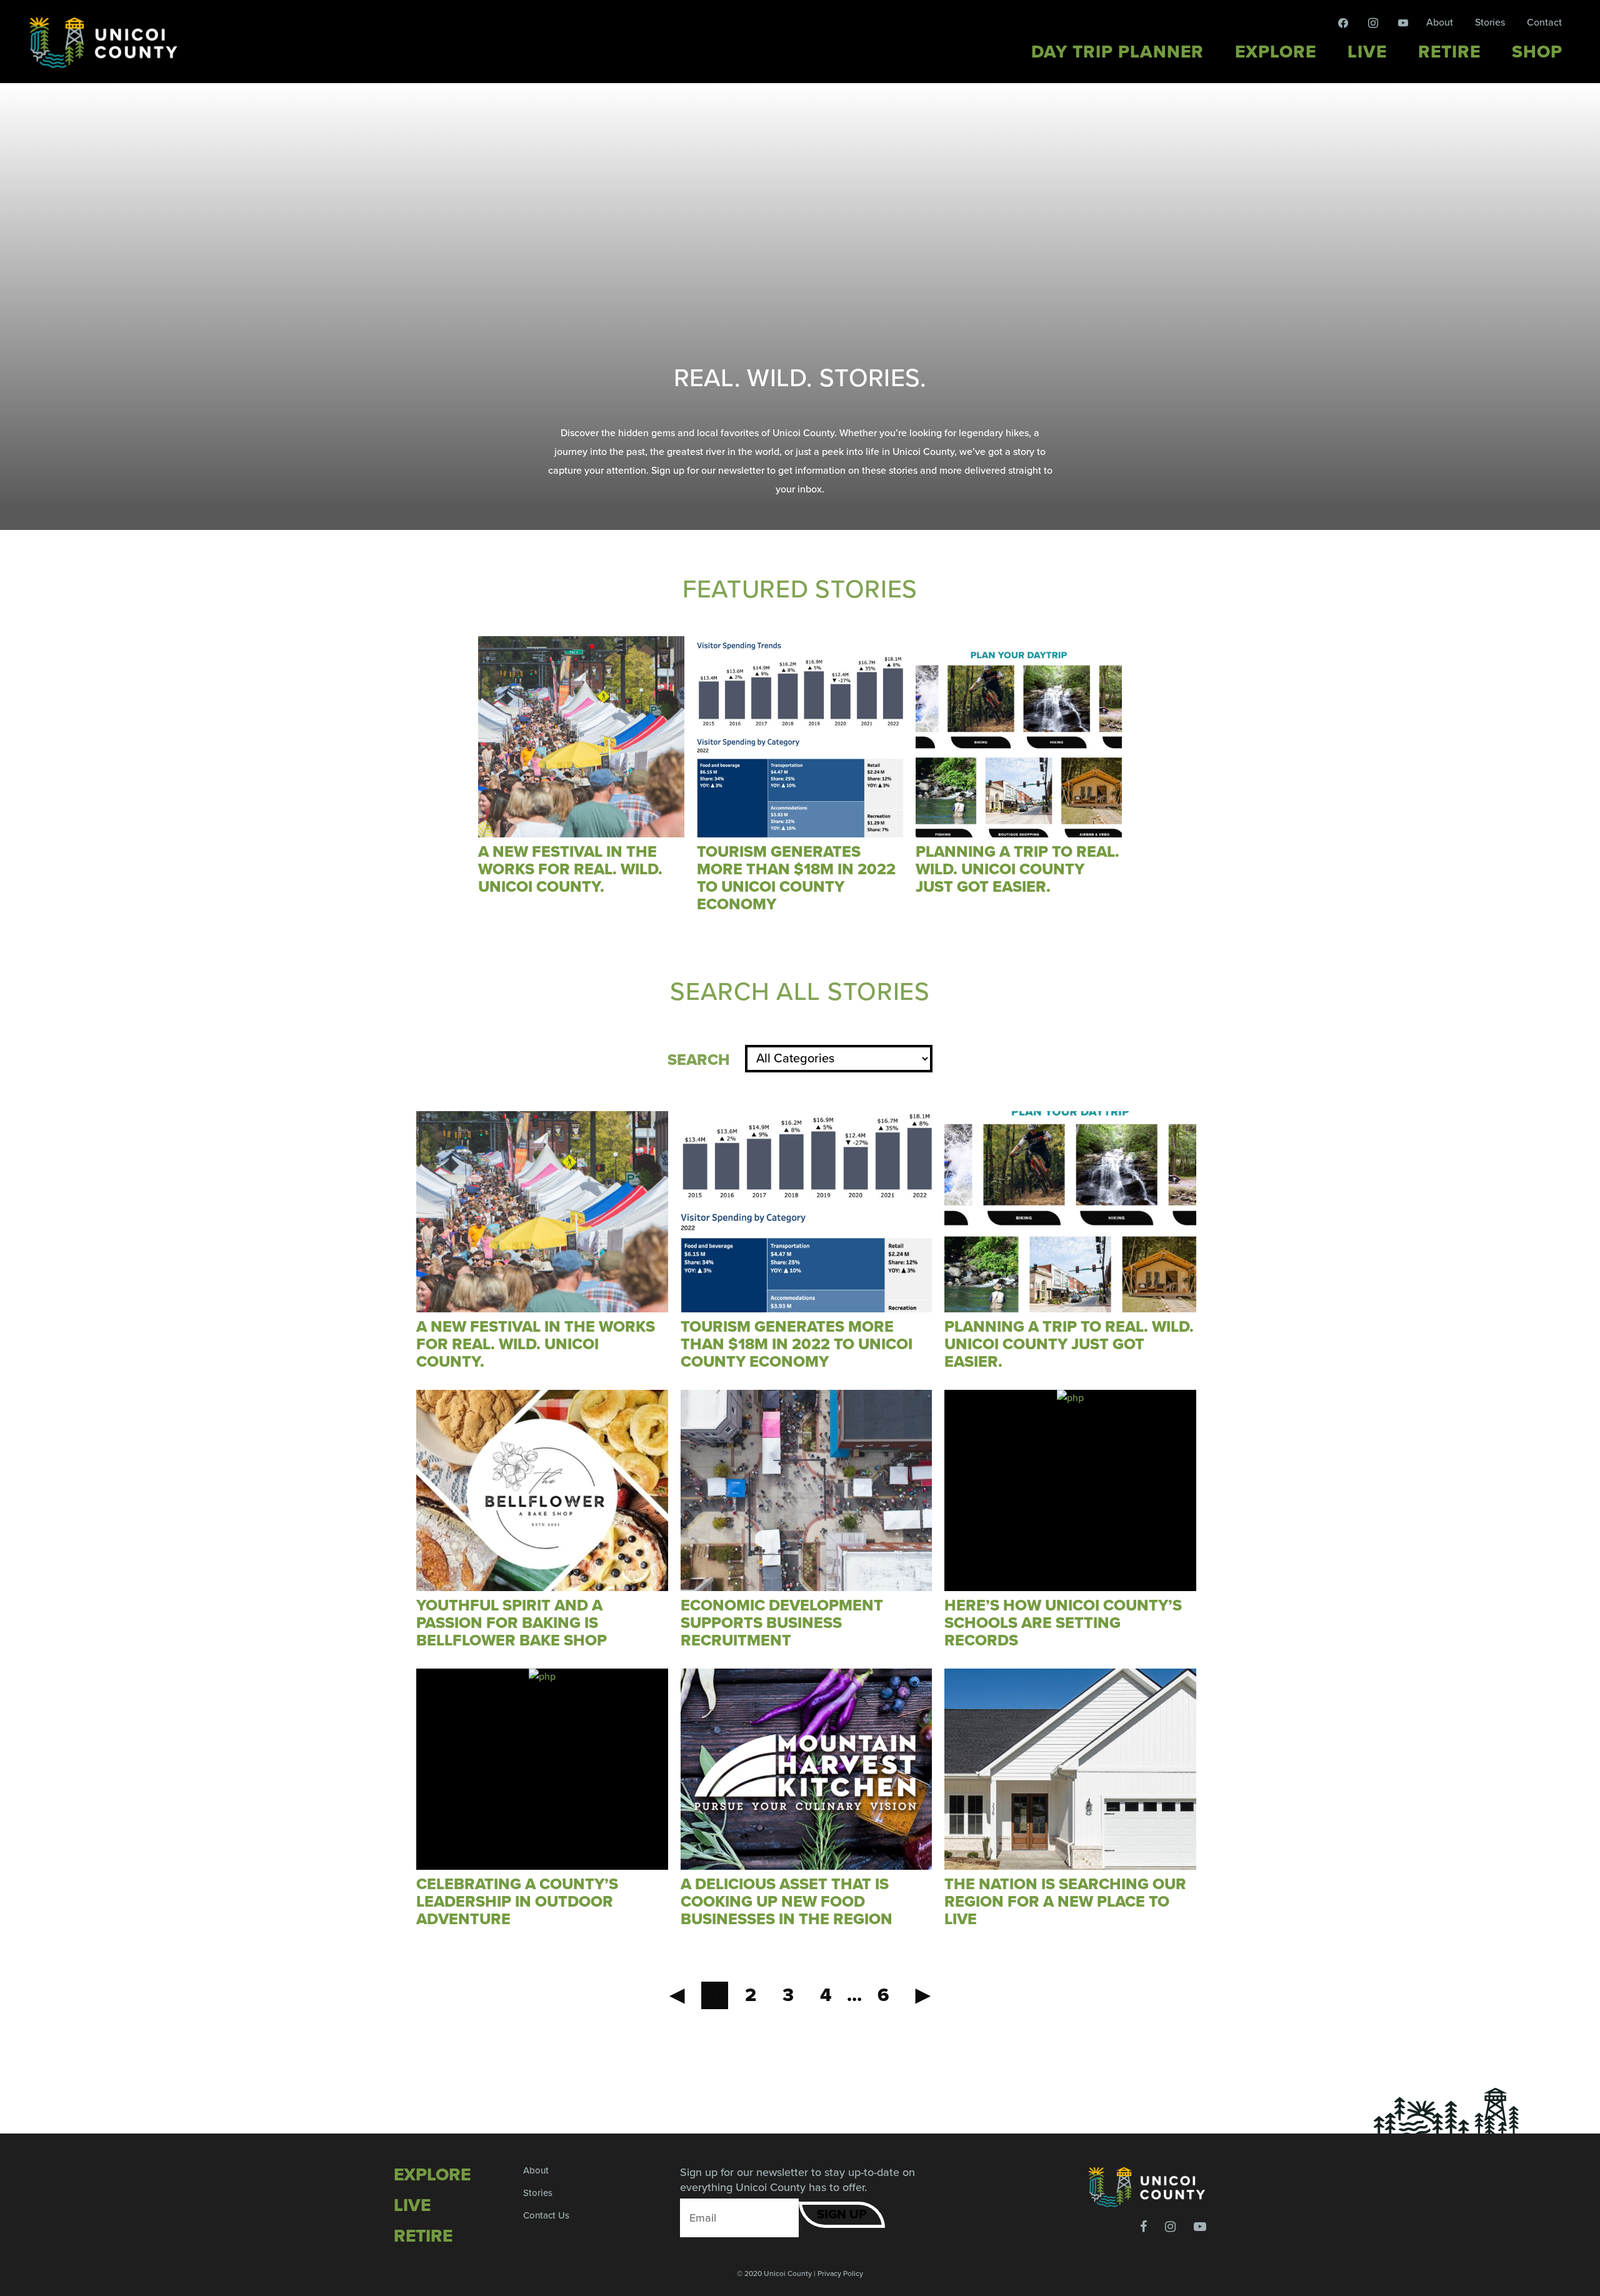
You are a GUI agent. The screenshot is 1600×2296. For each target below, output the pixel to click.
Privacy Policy (840, 2274)
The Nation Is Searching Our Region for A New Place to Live (1065, 1902)
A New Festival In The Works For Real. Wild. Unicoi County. (570, 869)
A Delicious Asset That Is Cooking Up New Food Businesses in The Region (787, 1902)
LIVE (412, 2205)
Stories (1490, 22)
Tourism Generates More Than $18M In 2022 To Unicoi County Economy (796, 878)
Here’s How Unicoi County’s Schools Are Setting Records (1063, 1623)
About (1440, 22)
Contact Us (546, 2215)
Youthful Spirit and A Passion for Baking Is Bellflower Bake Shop (512, 1623)
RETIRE (423, 2236)
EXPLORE (432, 2175)
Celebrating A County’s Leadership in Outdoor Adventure (517, 1902)
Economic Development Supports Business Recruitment (782, 1623)
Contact (1544, 22)
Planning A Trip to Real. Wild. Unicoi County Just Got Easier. (1017, 869)
